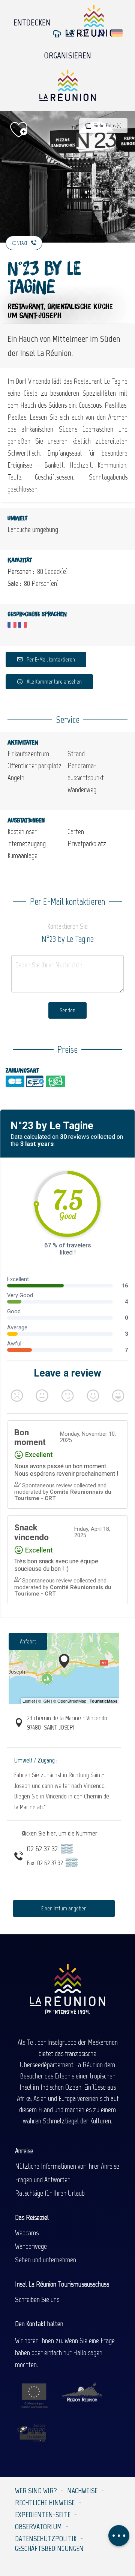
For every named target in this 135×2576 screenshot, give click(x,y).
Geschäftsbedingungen (49, 2548)
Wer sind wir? (36, 2491)
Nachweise (82, 2491)
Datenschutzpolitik (46, 2539)
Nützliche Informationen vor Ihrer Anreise (67, 2166)
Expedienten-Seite (43, 2515)
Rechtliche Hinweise (45, 2503)
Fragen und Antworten (43, 2180)
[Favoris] (85, 33)
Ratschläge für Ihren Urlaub (50, 2193)
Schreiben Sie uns (37, 2299)
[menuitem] (32, 21)
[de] (118, 33)
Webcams (27, 2233)
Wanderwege (31, 2246)
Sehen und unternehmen (46, 2260)
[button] (101, 33)
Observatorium (38, 2527)
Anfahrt (28, 1641)
